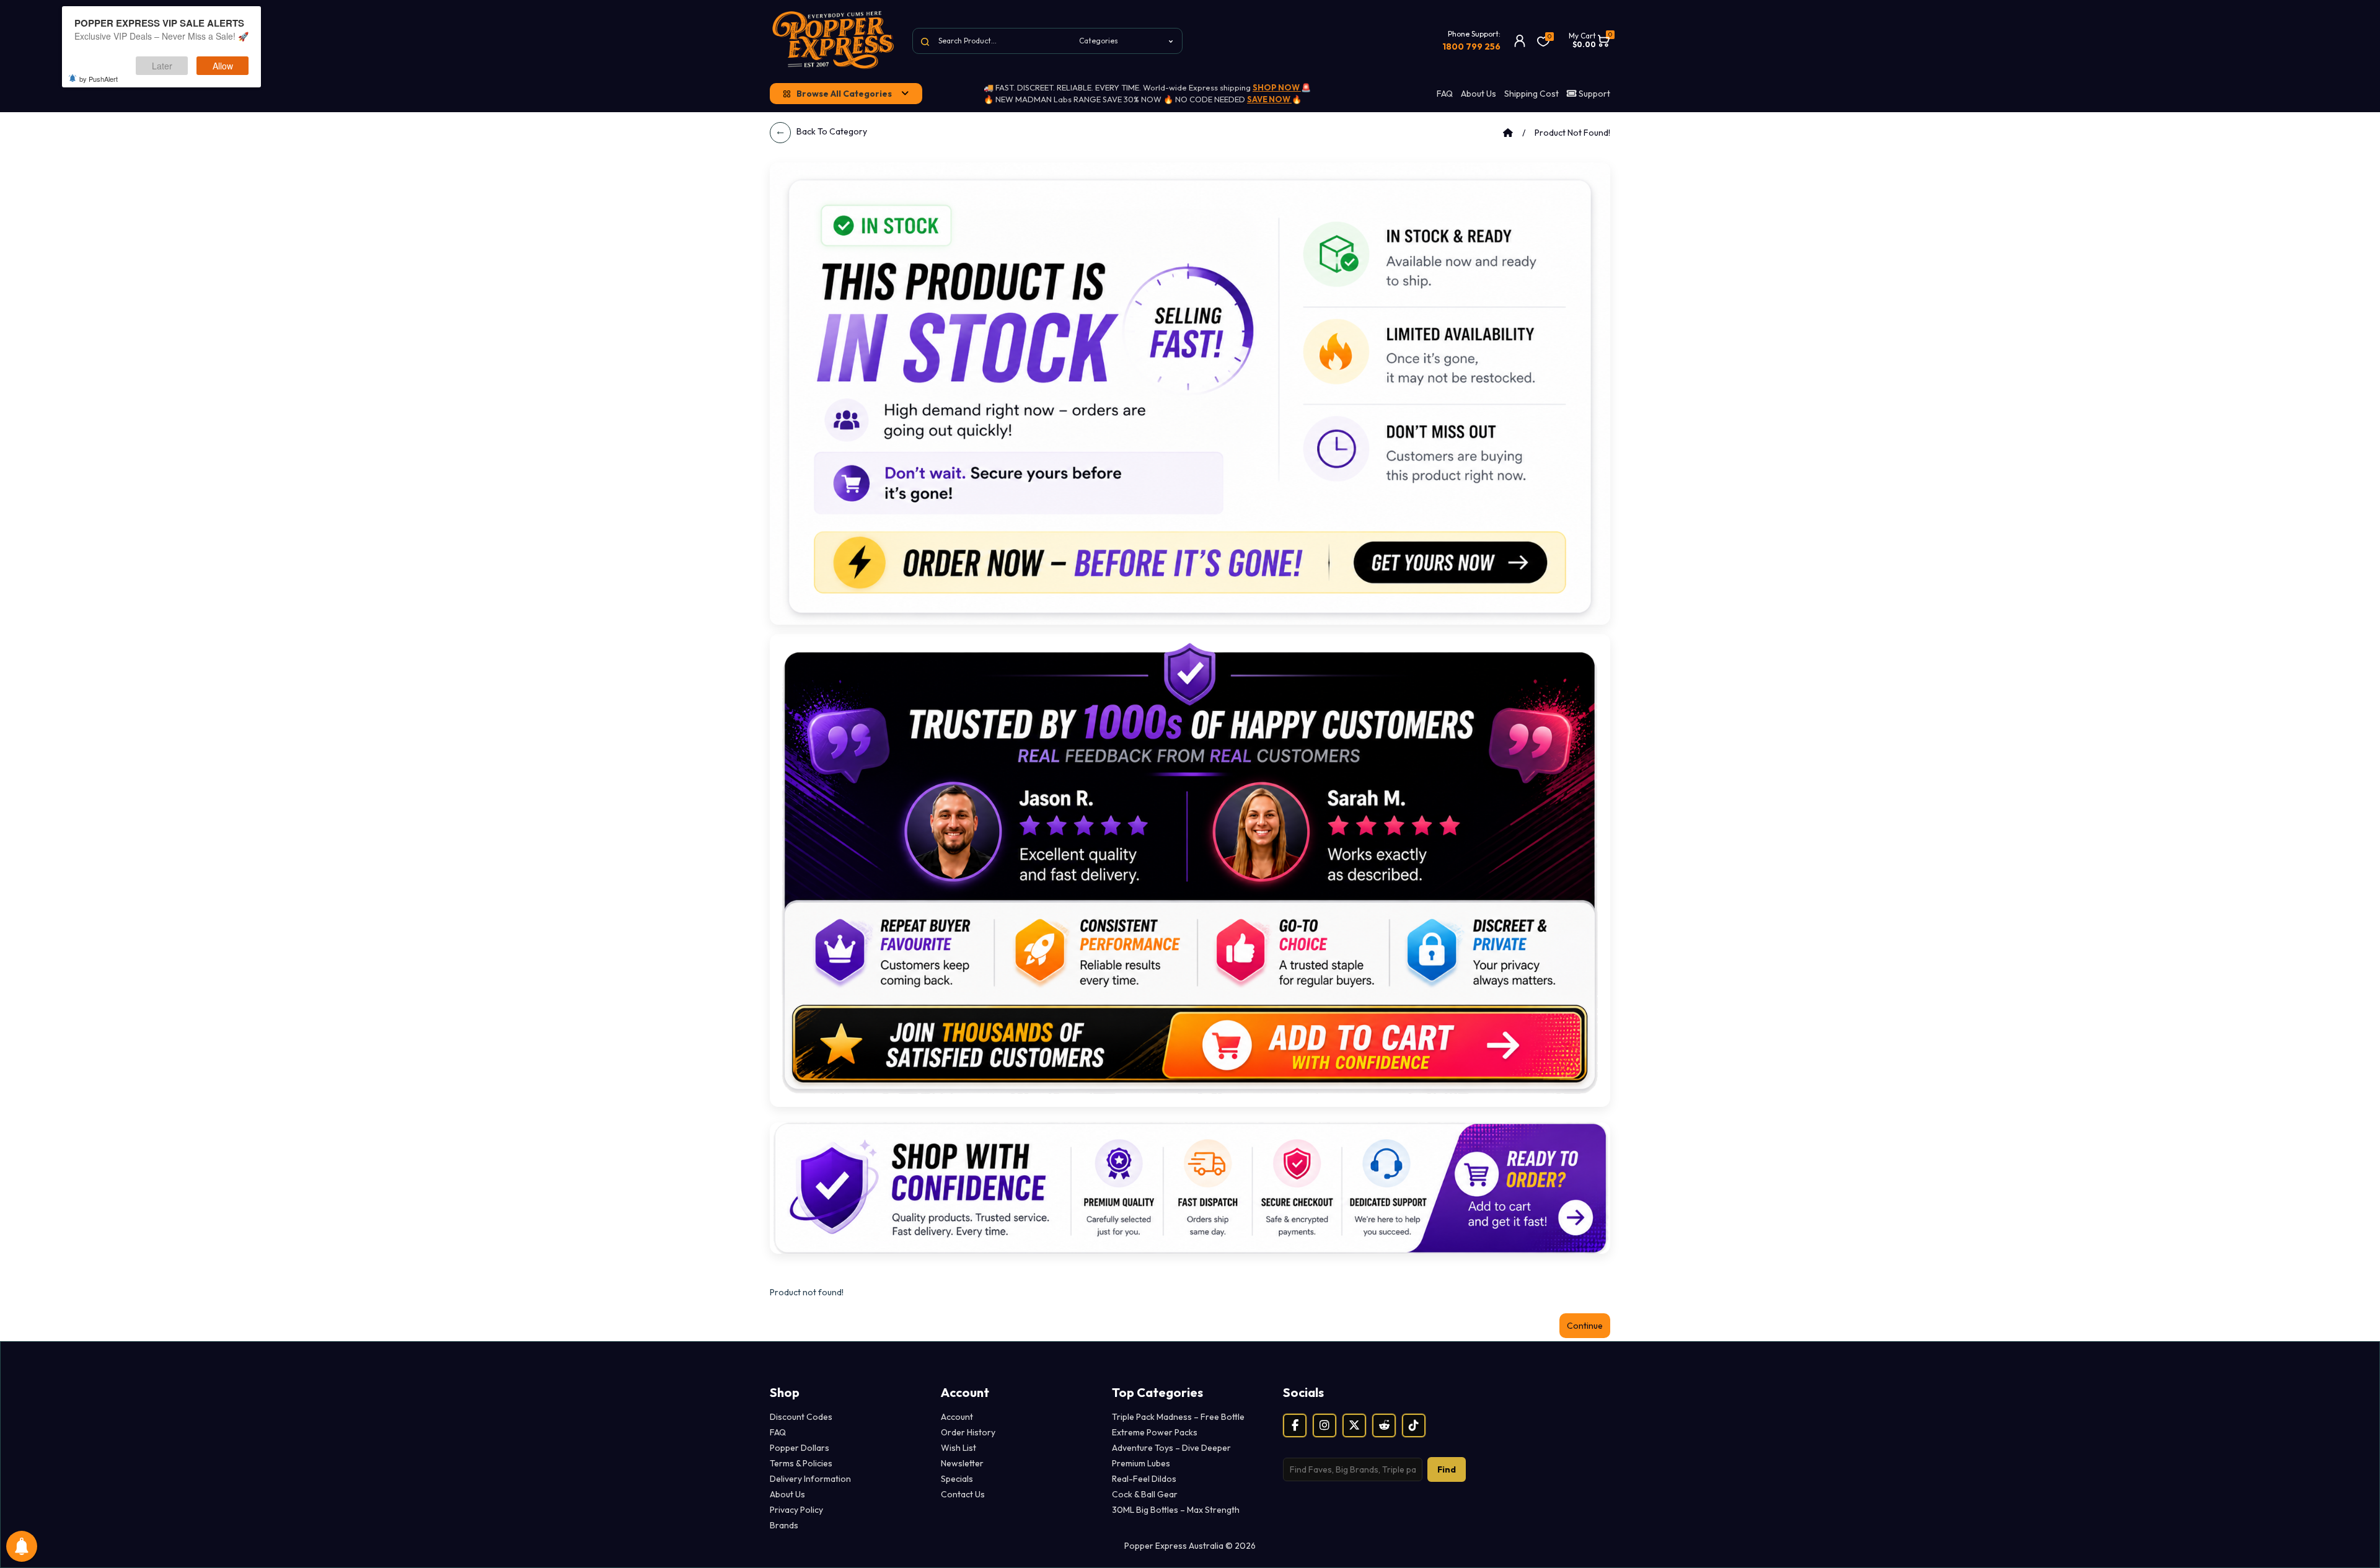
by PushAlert (99, 79)
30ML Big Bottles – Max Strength (1176, 1510)
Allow (223, 66)
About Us (1479, 94)
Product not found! (1572, 133)
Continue (1585, 1326)
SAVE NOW (1269, 99)
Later (162, 66)
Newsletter (962, 1463)
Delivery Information (810, 1479)
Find (1447, 1469)
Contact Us (963, 1494)
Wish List (959, 1448)
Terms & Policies (801, 1463)
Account (957, 1417)
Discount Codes (801, 1417)
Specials (957, 1479)
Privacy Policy (796, 1510)
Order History (968, 1432)
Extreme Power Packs (1155, 1432)
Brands (784, 1525)
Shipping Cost (1532, 94)
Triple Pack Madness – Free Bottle (1178, 1417)
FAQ (1445, 94)
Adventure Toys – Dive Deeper (1171, 1448)
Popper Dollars (800, 1448)
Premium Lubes (1141, 1463)
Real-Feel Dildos (1144, 1479)
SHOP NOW (1277, 87)
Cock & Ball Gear (1145, 1494)
